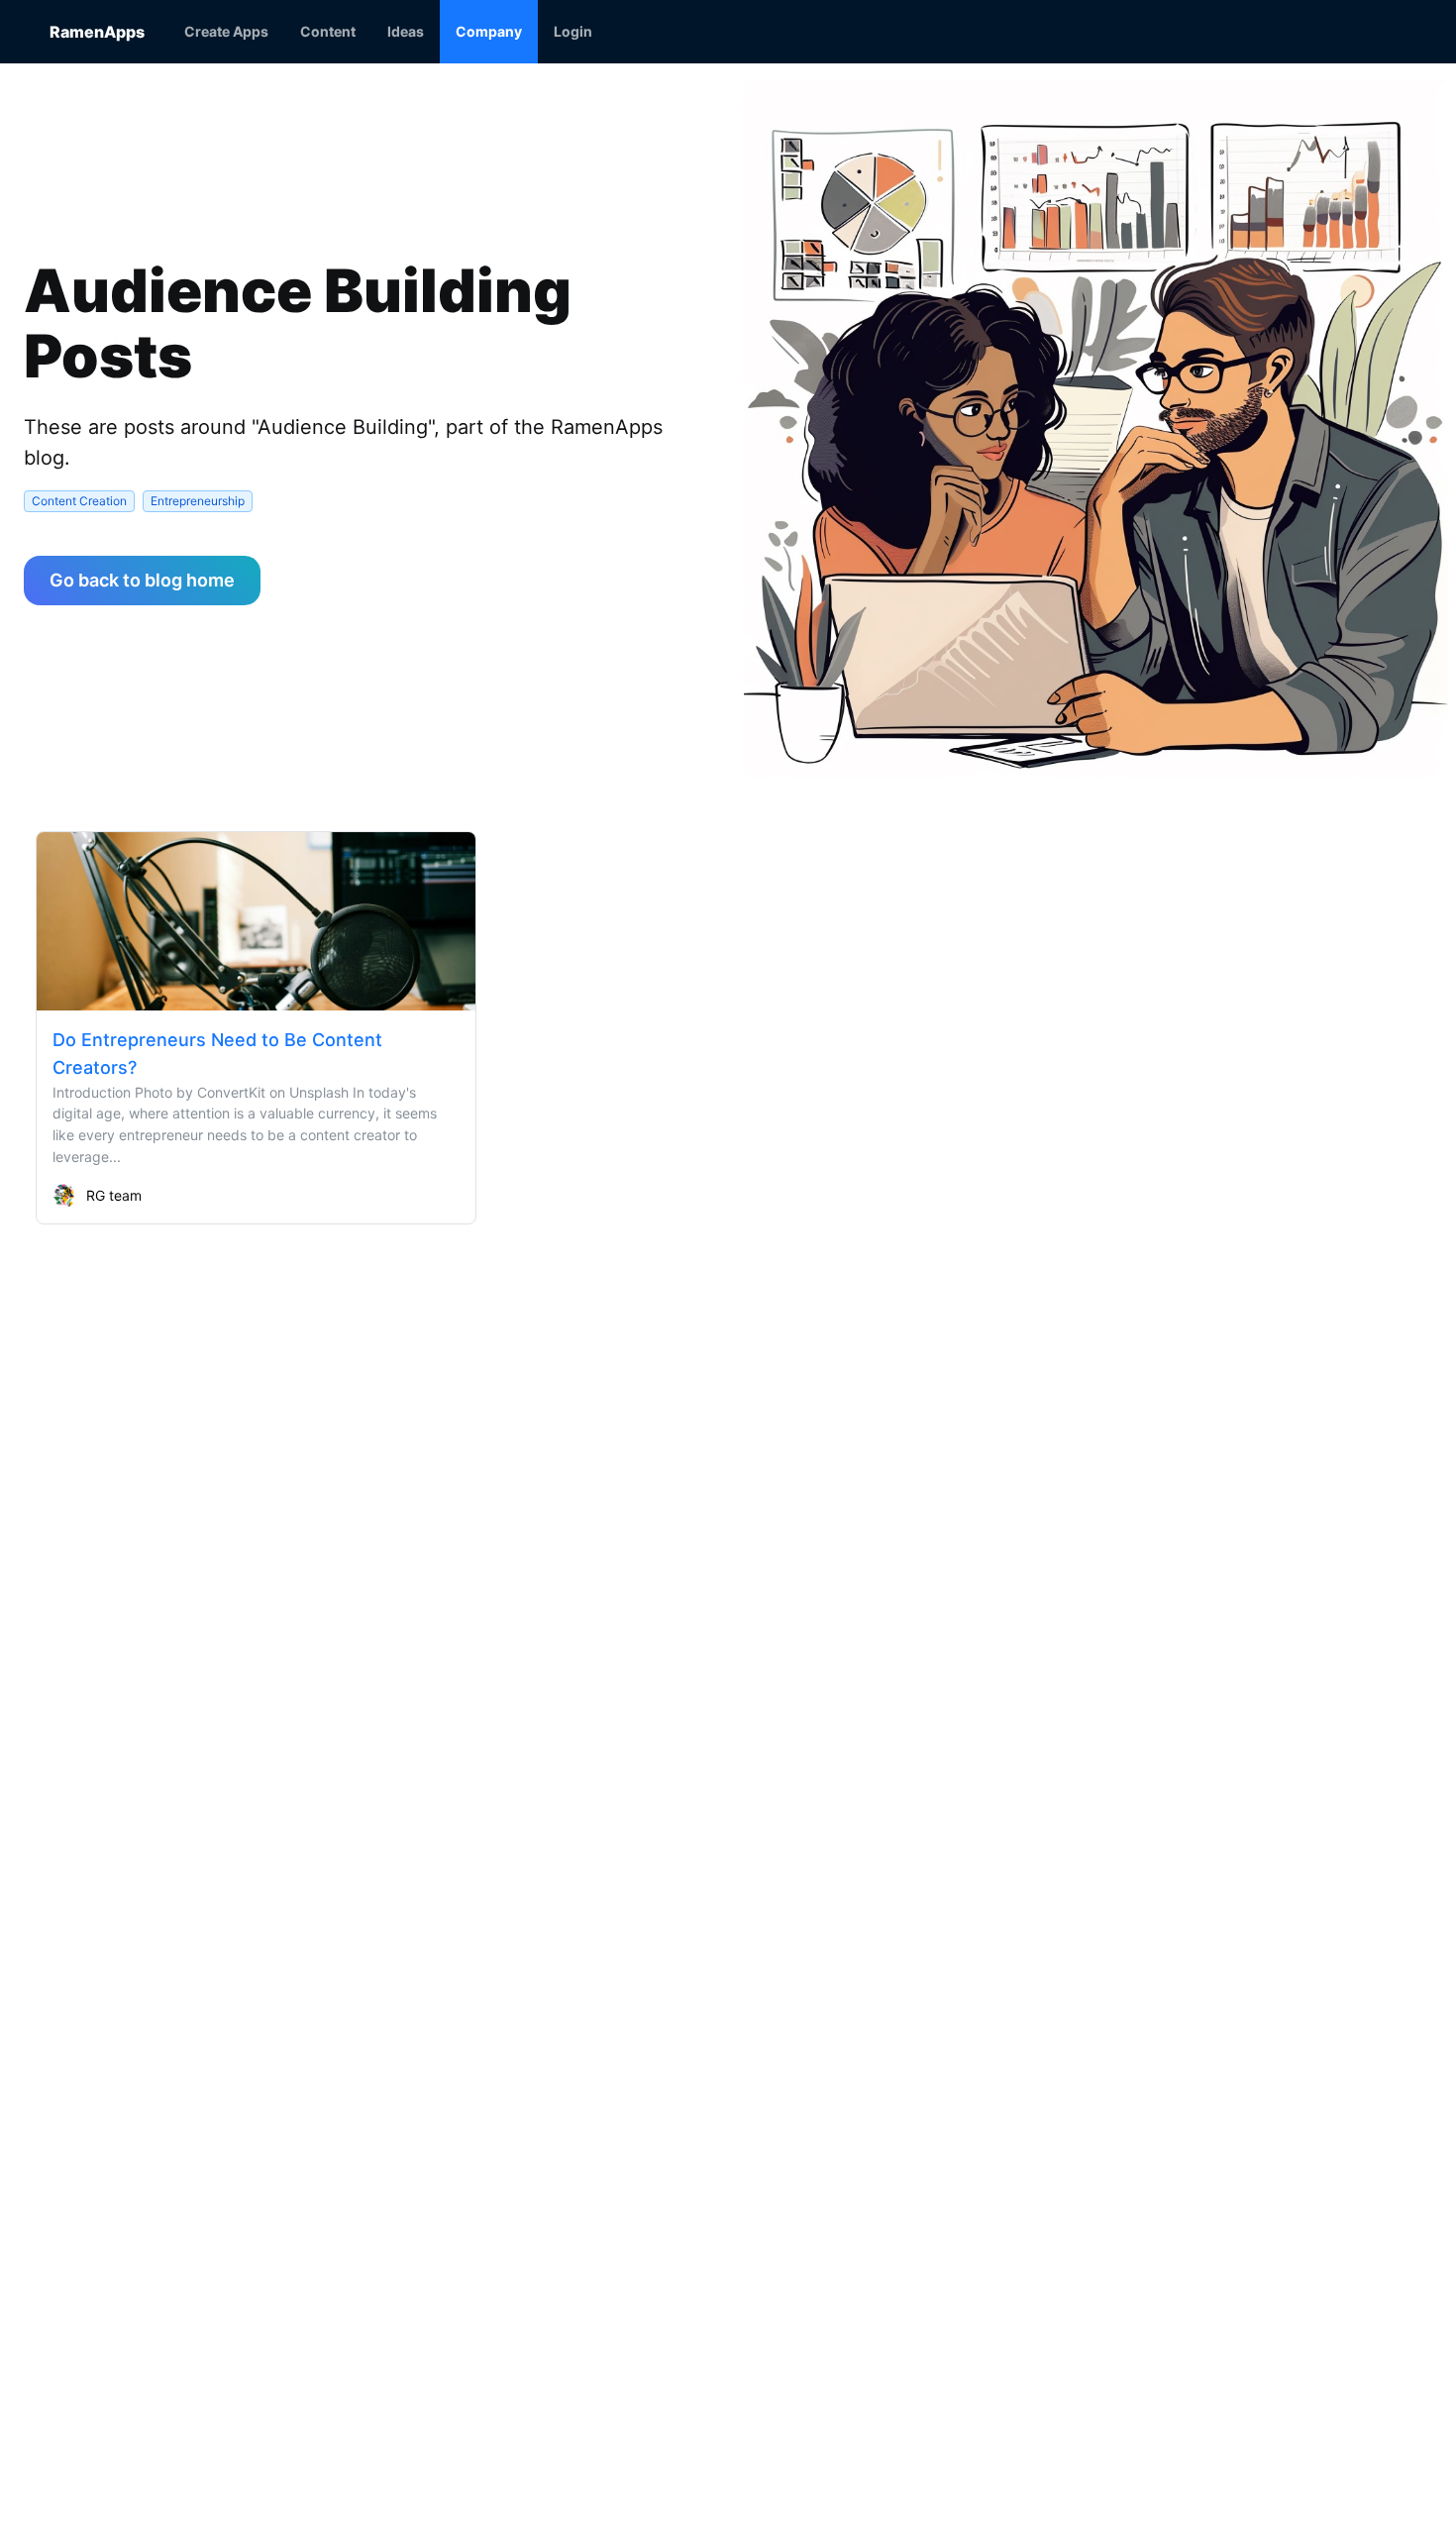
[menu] (787, 32)
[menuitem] (226, 32)
